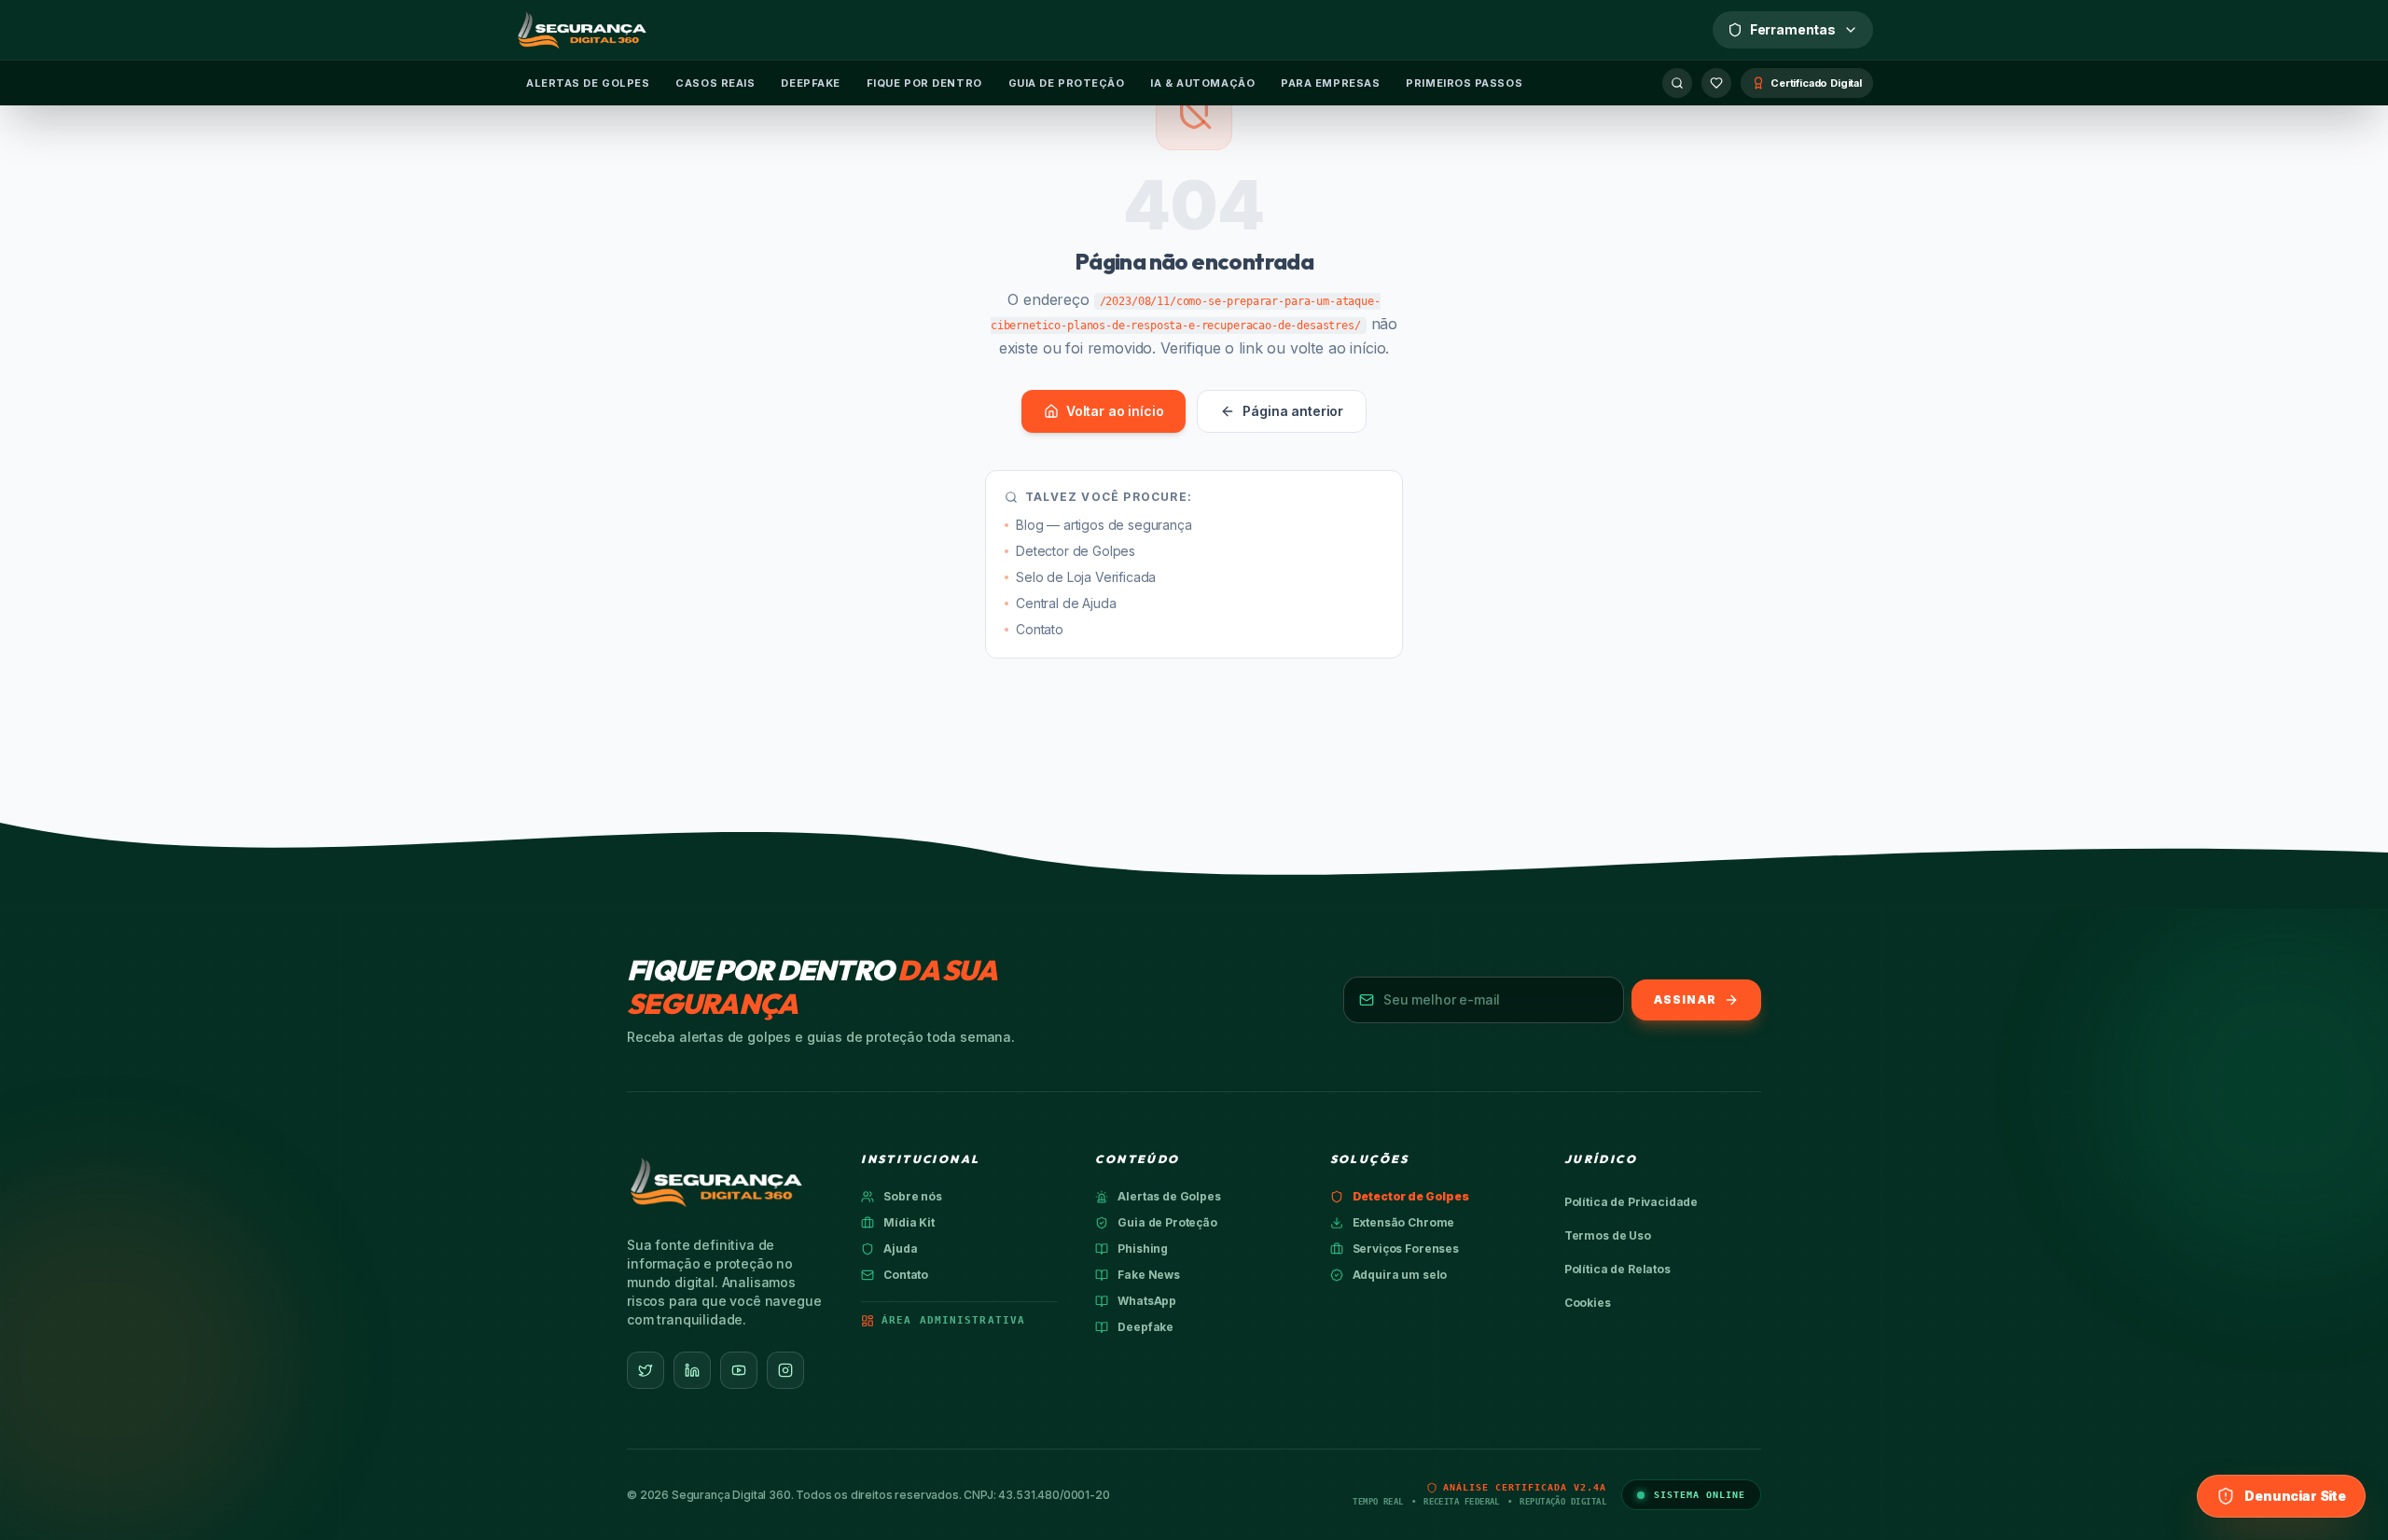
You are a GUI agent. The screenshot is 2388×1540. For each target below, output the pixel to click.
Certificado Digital (1816, 83)
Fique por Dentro (924, 83)
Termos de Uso (1608, 1235)
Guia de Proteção (1067, 83)
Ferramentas (1793, 29)
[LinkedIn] (692, 1370)
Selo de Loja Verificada (1086, 577)
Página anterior (1293, 411)
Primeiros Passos (1464, 83)
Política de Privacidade (1631, 1202)
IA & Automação (1202, 83)
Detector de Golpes (1076, 551)
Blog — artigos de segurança (1104, 525)
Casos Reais (715, 83)
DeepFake (810, 83)
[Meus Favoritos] (1716, 83)
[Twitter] (646, 1370)
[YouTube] (739, 1370)
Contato (1040, 629)
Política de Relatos (1617, 1269)
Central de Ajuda (1066, 603)
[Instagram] (785, 1370)
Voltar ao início (1115, 411)
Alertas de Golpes (588, 83)
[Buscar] (1677, 83)
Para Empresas (1330, 83)
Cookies (1588, 1303)
